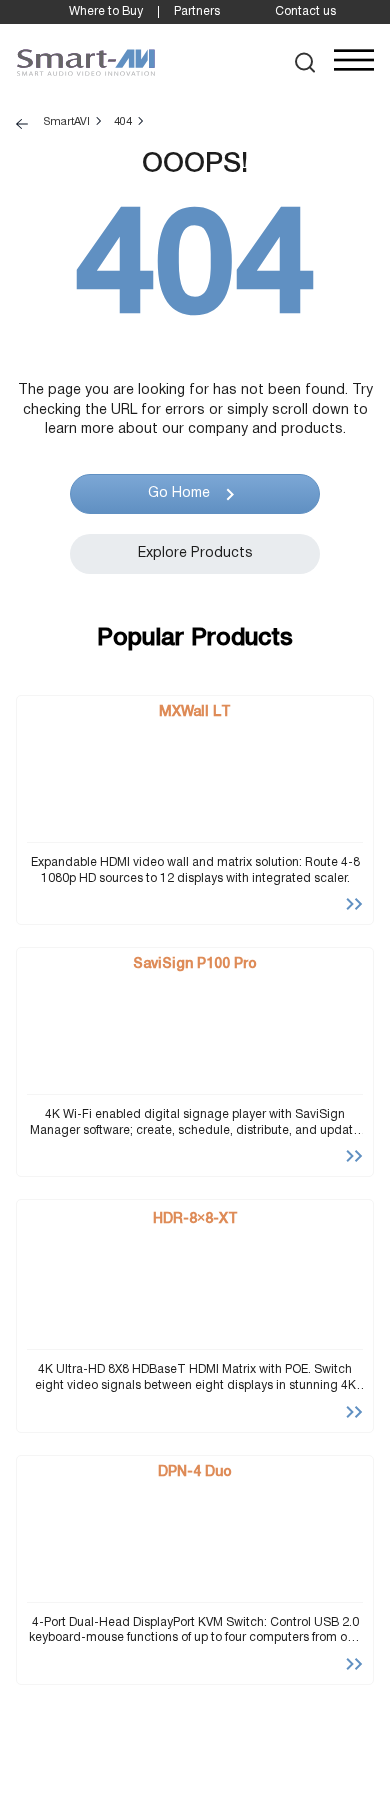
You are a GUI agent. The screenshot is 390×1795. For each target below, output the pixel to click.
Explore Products (195, 553)
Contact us (305, 11)
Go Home (179, 493)
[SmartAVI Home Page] (86, 63)
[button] (305, 62)
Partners (197, 11)
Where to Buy (106, 11)
